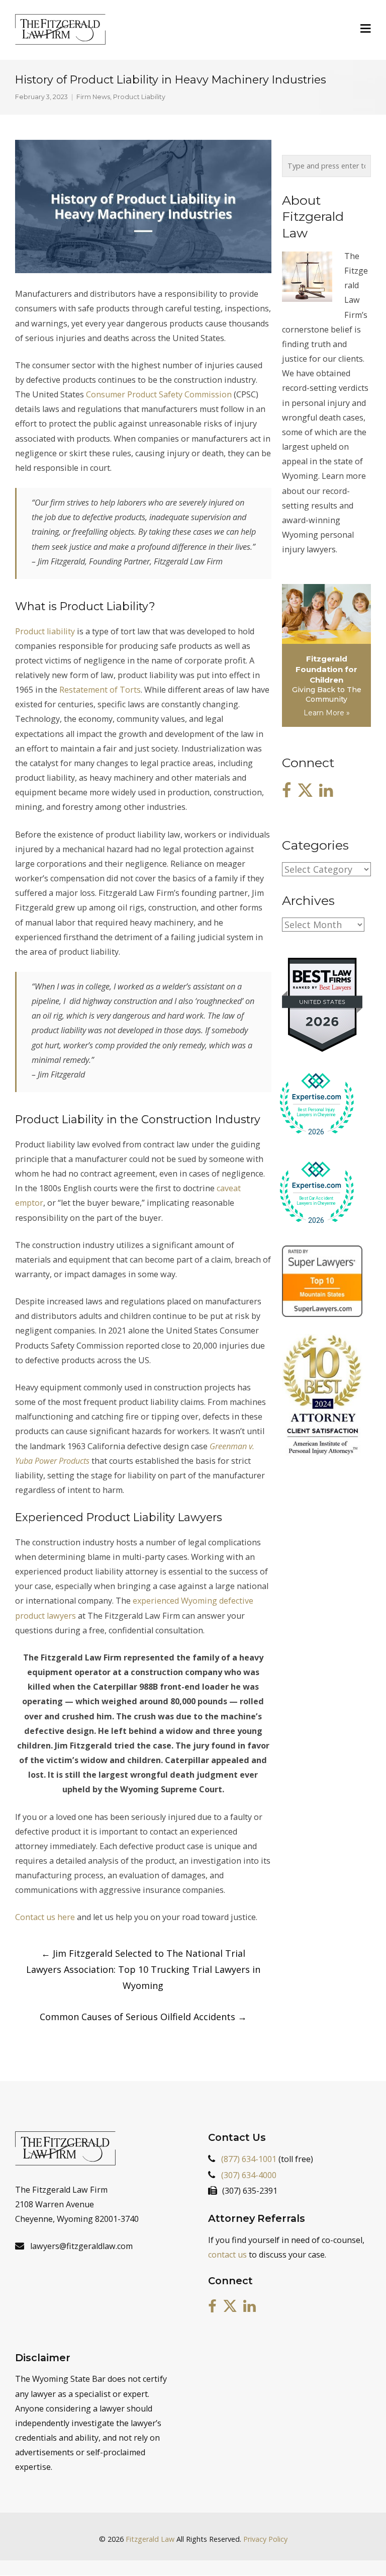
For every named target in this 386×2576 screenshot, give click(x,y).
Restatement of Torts (100, 690)
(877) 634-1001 (249, 2158)
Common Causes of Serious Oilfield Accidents (143, 2017)
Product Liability (139, 97)
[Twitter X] (305, 791)
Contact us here (45, 1917)
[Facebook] (286, 791)
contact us (227, 2255)
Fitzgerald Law (150, 2539)
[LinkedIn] (326, 791)
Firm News (93, 97)
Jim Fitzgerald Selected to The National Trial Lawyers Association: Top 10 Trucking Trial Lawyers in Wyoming (143, 1969)
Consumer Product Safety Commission (159, 394)
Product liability (45, 631)
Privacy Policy (265, 2539)
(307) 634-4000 (249, 2175)
